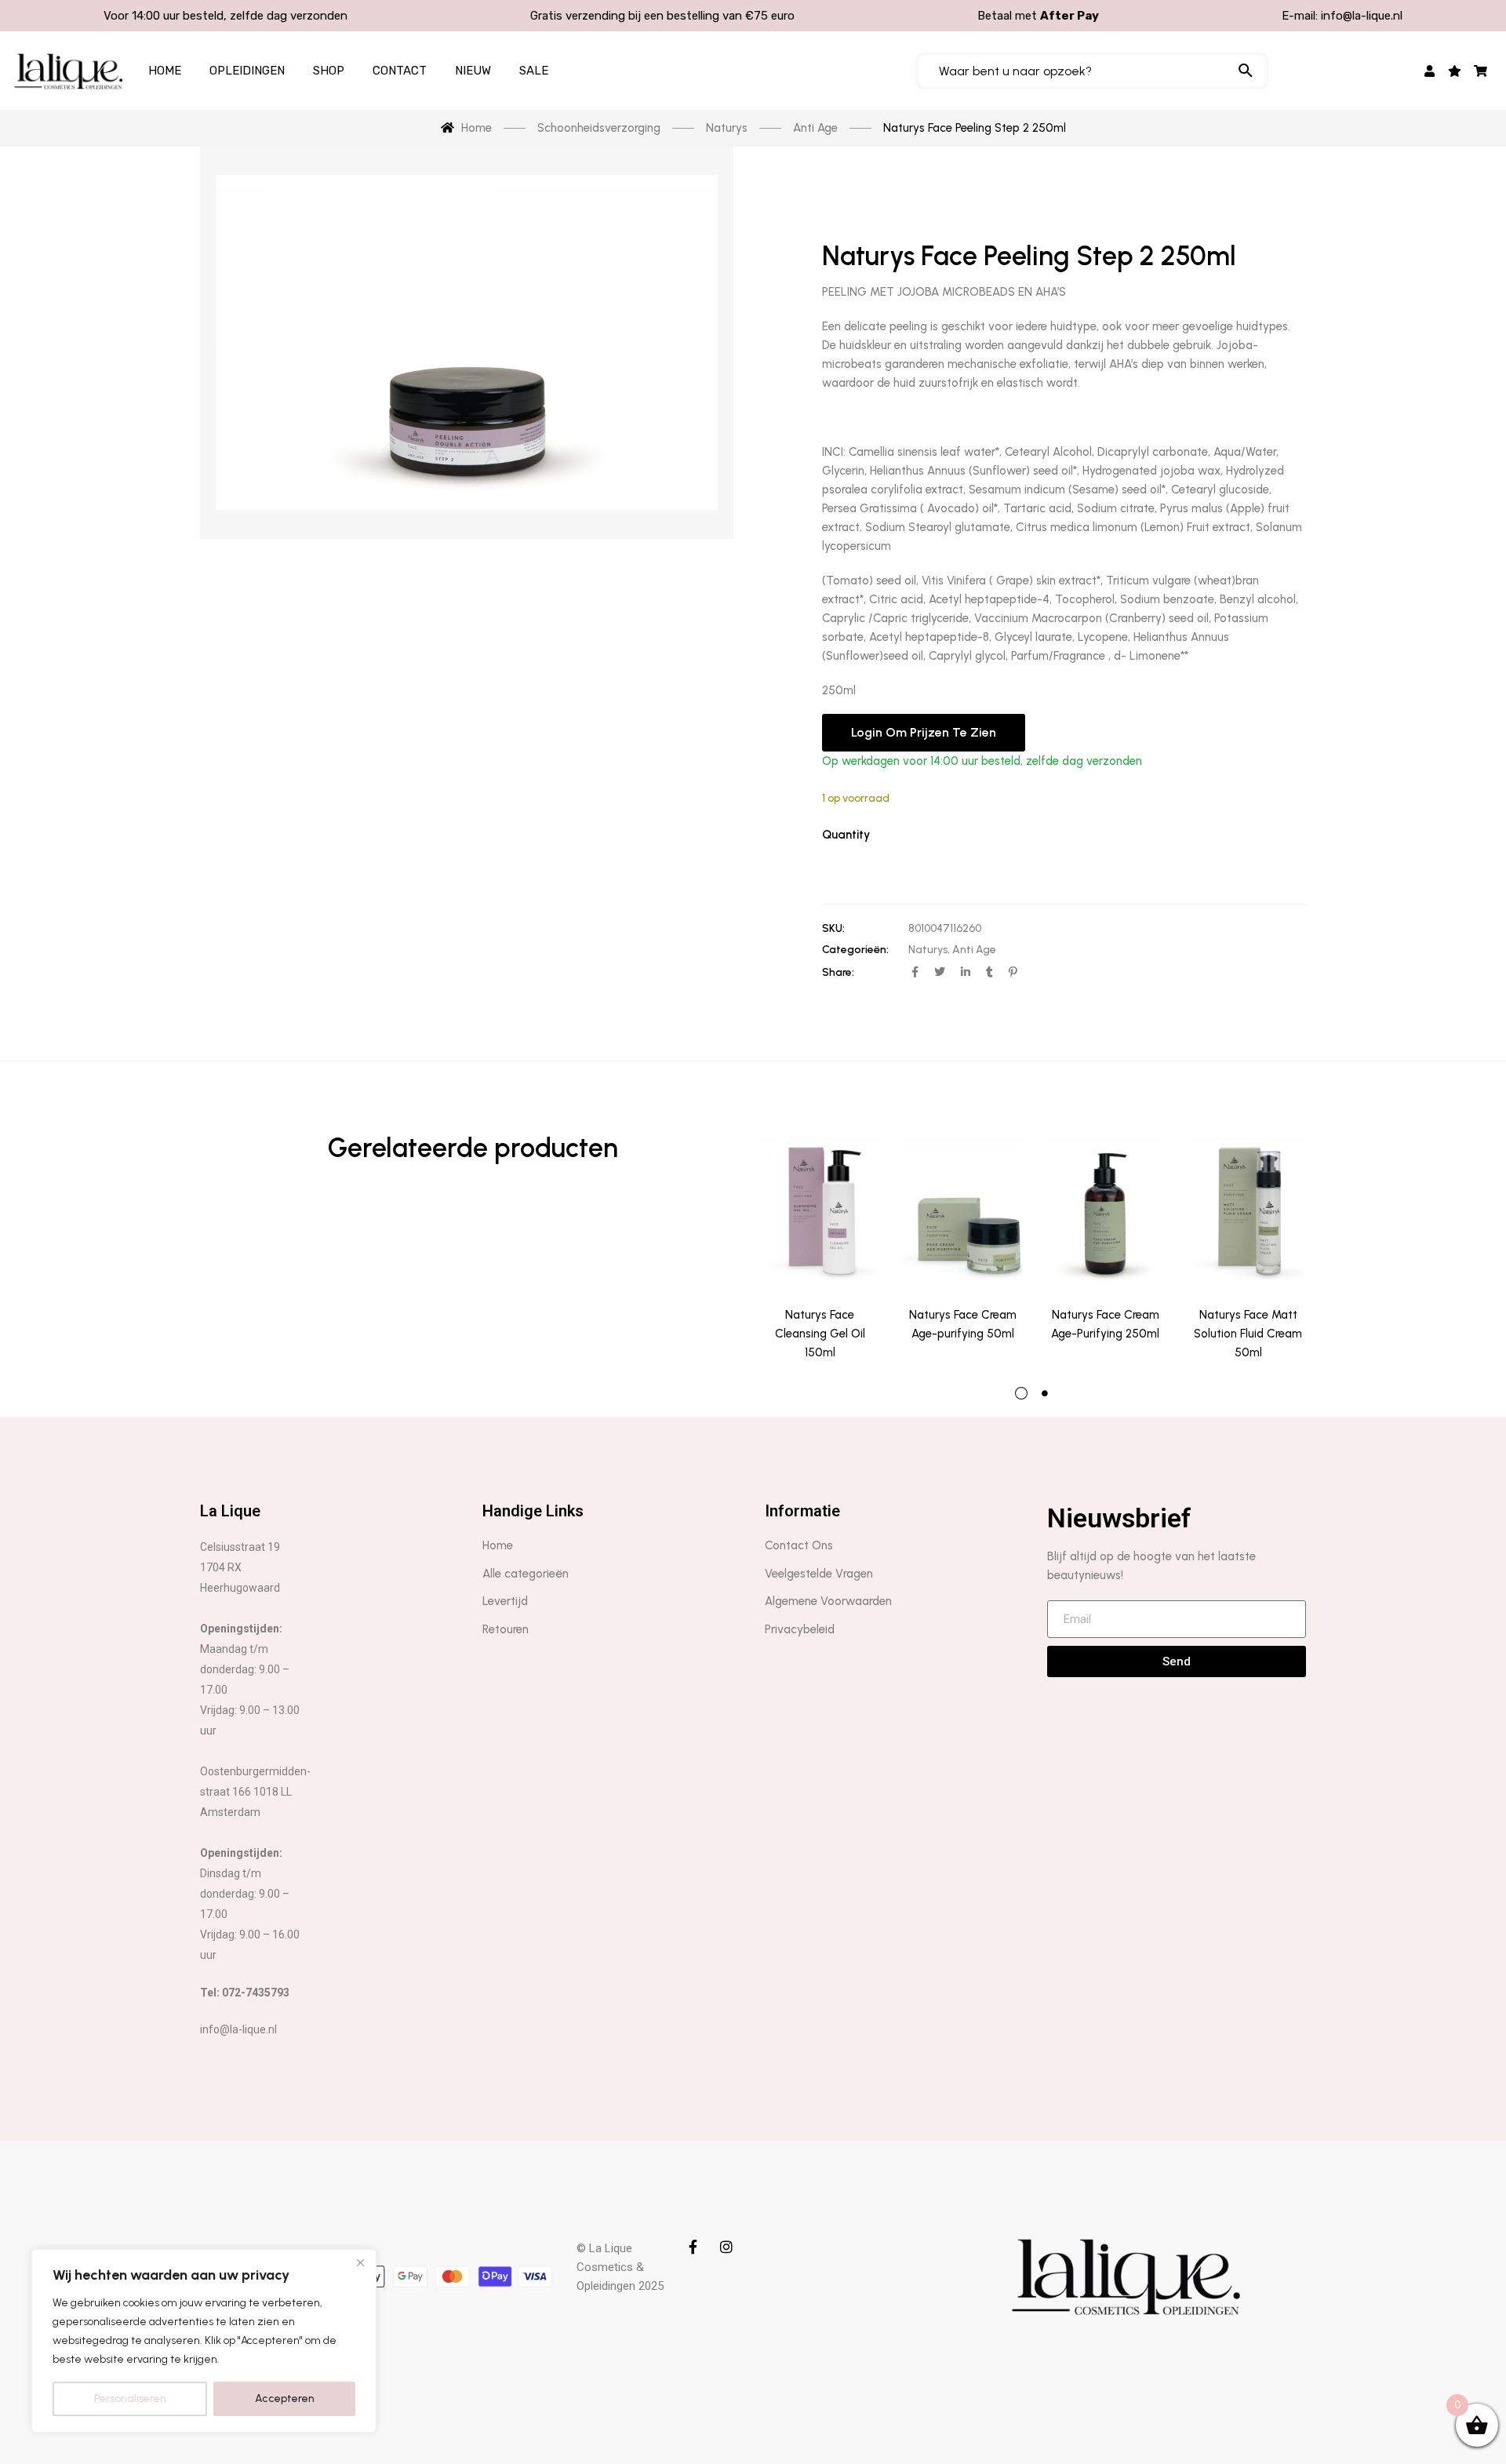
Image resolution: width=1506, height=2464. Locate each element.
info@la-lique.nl (1362, 16)
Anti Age (974, 950)
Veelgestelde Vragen (819, 1574)
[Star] (1455, 71)
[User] (1430, 71)
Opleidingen (247, 71)
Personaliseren (130, 2398)
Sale (534, 71)
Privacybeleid (800, 1629)
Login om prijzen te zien (924, 732)
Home (165, 71)
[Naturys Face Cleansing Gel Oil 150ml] (820, 1211)
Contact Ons (799, 1545)
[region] (204, 2341)
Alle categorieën (526, 1574)
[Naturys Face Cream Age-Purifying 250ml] (1105, 1211)
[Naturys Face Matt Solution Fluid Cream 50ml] (1248, 1211)
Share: (838, 972)
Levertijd (505, 1601)
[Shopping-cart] (1481, 71)
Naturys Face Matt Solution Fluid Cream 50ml (1248, 1334)
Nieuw (473, 71)
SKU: (833, 928)
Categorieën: (855, 950)
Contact (400, 71)
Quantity (846, 835)
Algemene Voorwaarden (828, 1601)
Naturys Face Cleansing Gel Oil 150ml (820, 1334)
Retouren (506, 1629)
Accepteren (285, 2398)
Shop (329, 71)
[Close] (360, 2262)
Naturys (928, 950)
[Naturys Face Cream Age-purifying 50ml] (962, 1211)
